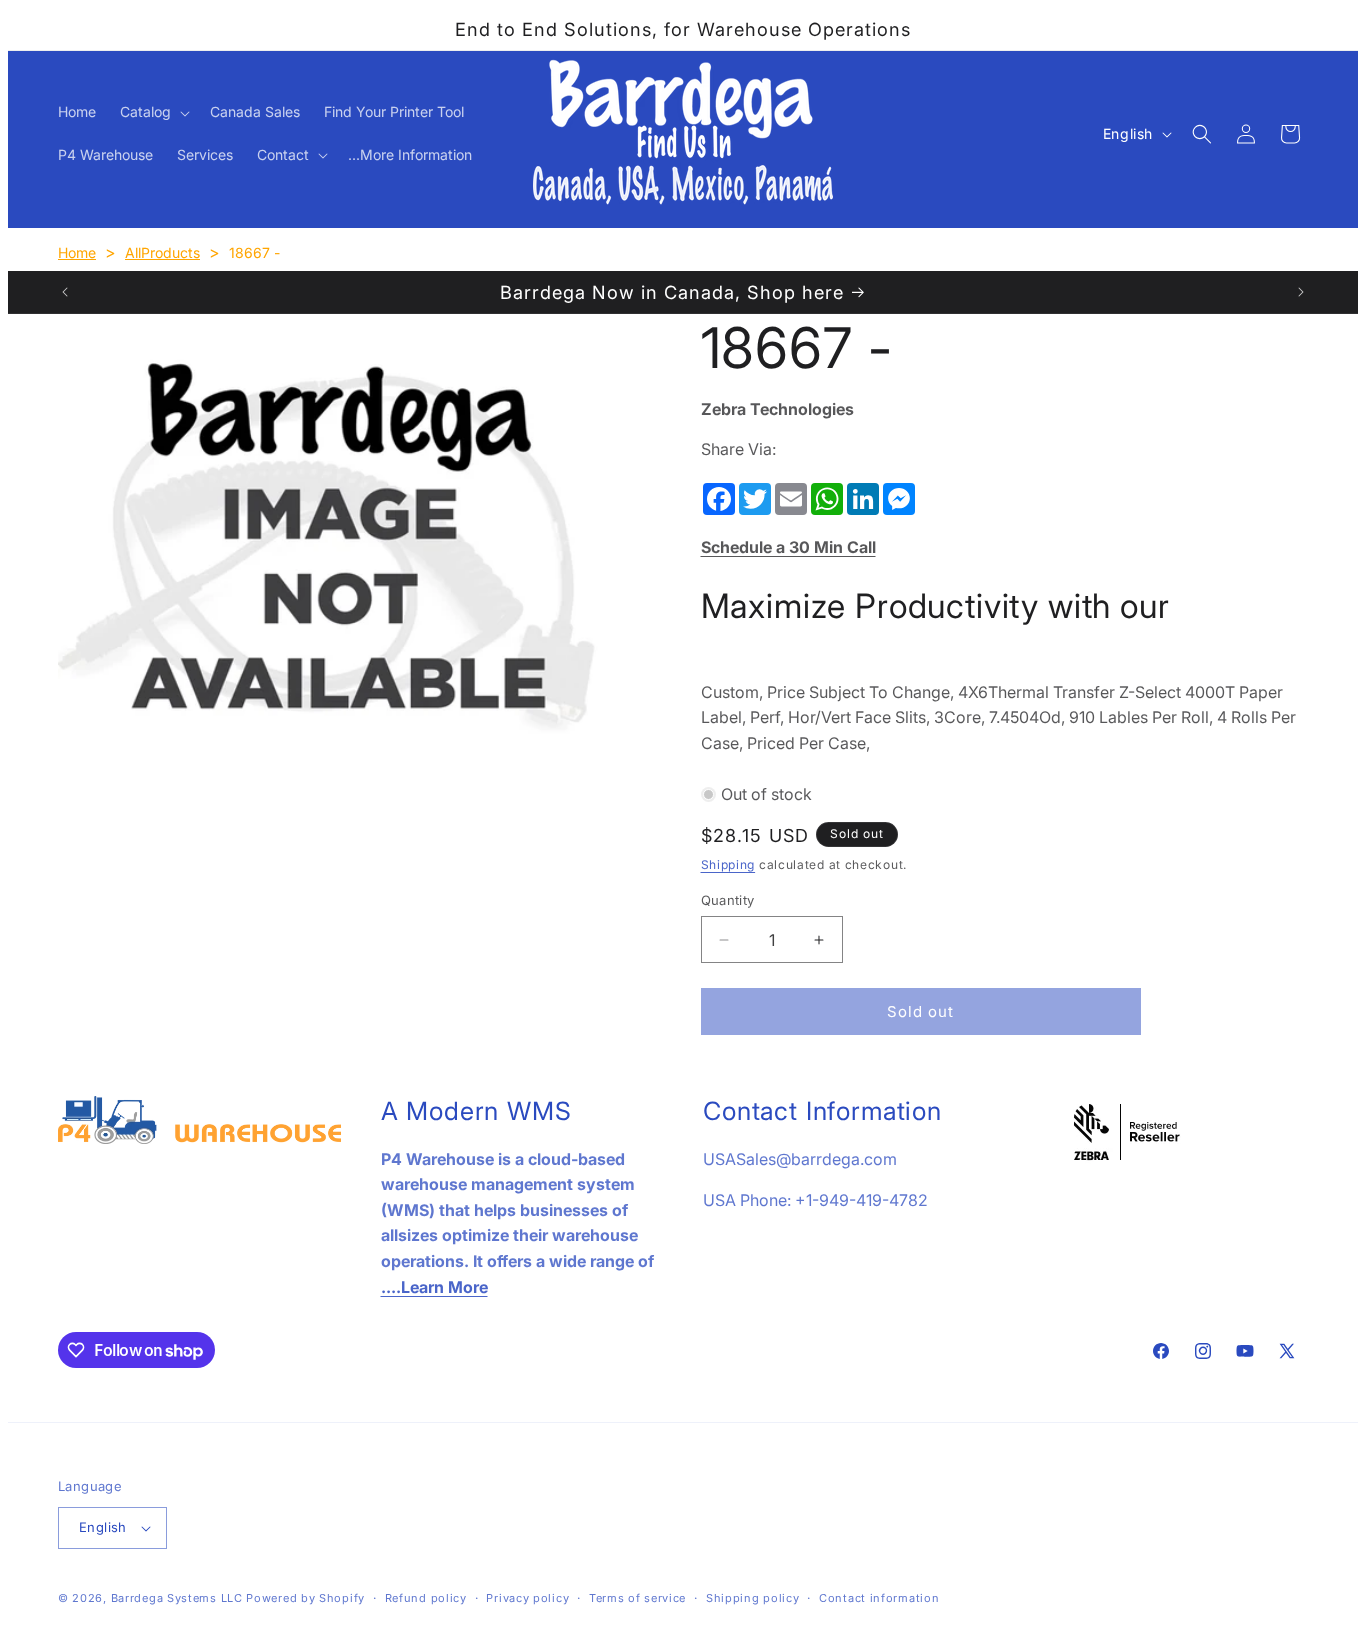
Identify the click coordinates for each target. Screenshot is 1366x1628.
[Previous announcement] (65, 292)
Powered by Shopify (305, 1598)
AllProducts (162, 252)
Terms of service (637, 1598)
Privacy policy (527, 1598)
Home (77, 252)
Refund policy (426, 1598)
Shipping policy (753, 1598)
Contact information (879, 1598)
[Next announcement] (1301, 292)
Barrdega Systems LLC (177, 1598)
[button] (153, 112)
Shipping (728, 864)
